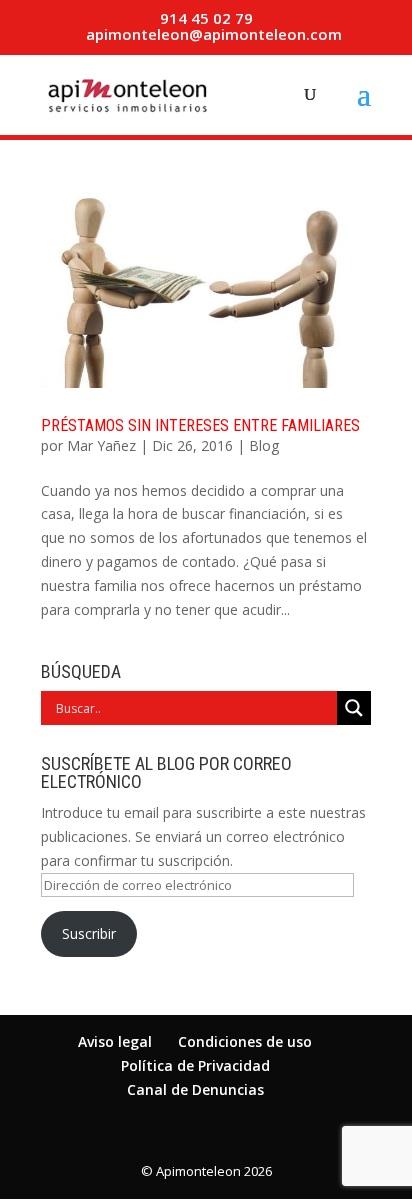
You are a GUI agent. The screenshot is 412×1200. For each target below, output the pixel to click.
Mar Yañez (101, 445)
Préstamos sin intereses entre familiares (200, 425)
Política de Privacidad (195, 1065)
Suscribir (89, 933)
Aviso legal (115, 1041)
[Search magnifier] (354, 708)
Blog (264, 445)
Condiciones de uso (245, 1041)
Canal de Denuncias (195, 1089)
